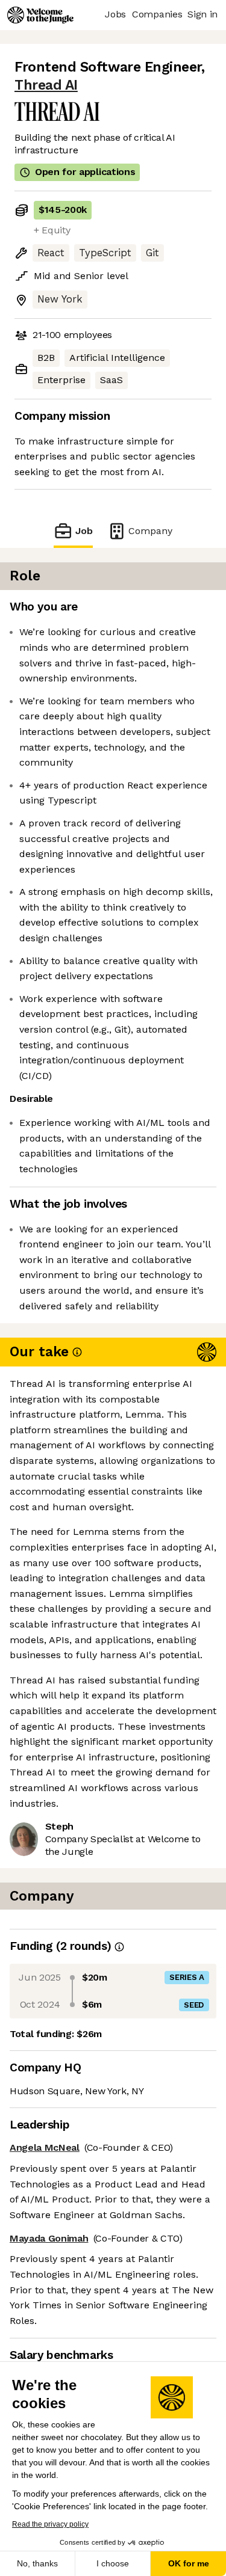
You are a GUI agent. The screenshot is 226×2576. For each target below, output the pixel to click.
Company (150, 531)
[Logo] (40, 15)
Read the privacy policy (50, 2524)
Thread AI (46, 85)
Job (84, 531)
